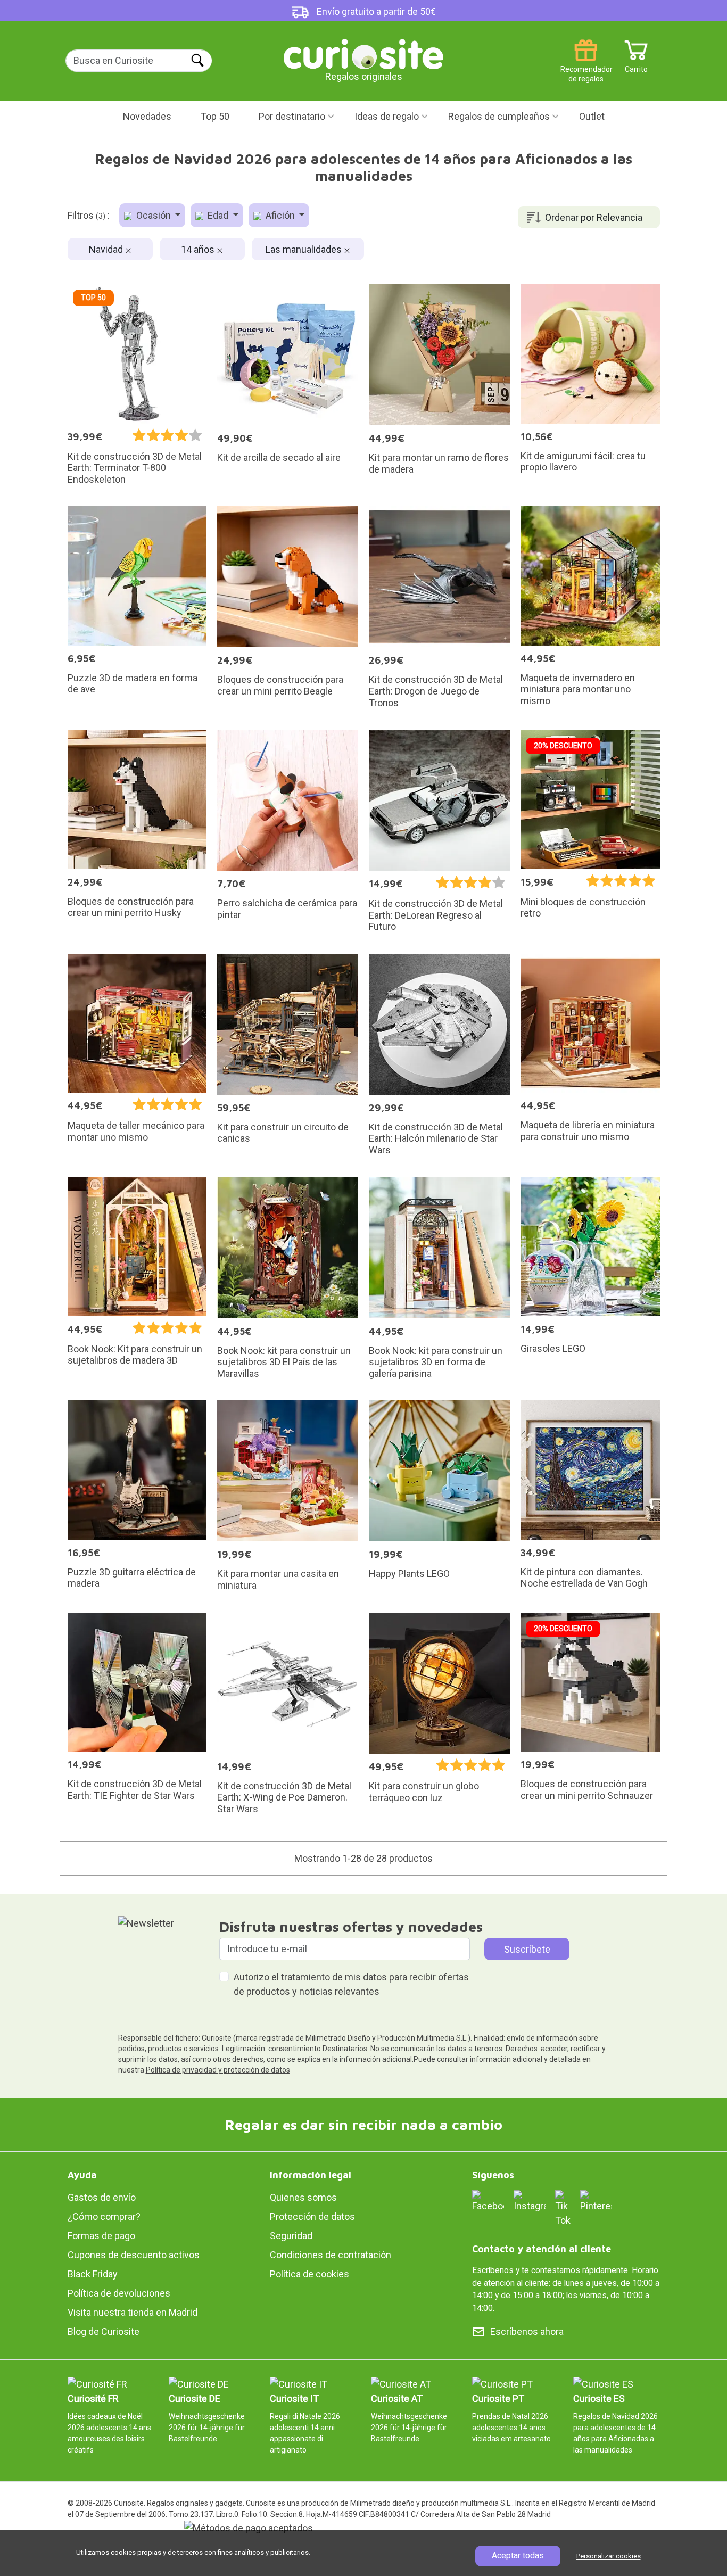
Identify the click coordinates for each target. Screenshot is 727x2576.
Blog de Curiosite (104, 2331)
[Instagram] (530, 2201)
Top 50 (215, 116)
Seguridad (291, 2236)
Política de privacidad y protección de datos (218, 2070)
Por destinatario (292, 116)
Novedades (147, 116)
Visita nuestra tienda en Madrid (133, 2312)
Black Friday (93, 2274)
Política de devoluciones (119, 2293)
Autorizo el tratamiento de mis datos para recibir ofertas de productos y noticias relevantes (351, 1984)
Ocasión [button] (154, 215)
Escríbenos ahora (527, 2331)
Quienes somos (303, 2197)
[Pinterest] (596, 2201)
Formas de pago (101, 2236)
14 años (199, 249)
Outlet (592, 116)
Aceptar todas (518, 2556)
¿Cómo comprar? (104, 2216)
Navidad (107, 249)
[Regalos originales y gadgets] (363, 53)
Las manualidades (305, 249)
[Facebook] (488, 2201)
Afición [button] (280, 215)
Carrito (636, 65)
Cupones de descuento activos (134, 2255)
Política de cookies (309, 2274)
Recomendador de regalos (586, 65)
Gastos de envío (102, 2197)
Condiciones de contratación (331, 2255)
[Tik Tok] (563, 2208)
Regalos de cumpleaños (499, 116)
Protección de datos (312, 2216)
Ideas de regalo (387, 116)
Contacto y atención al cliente (542, 2249)
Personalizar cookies (609, 2556)
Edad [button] (218, 215)
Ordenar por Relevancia (594, 217)
